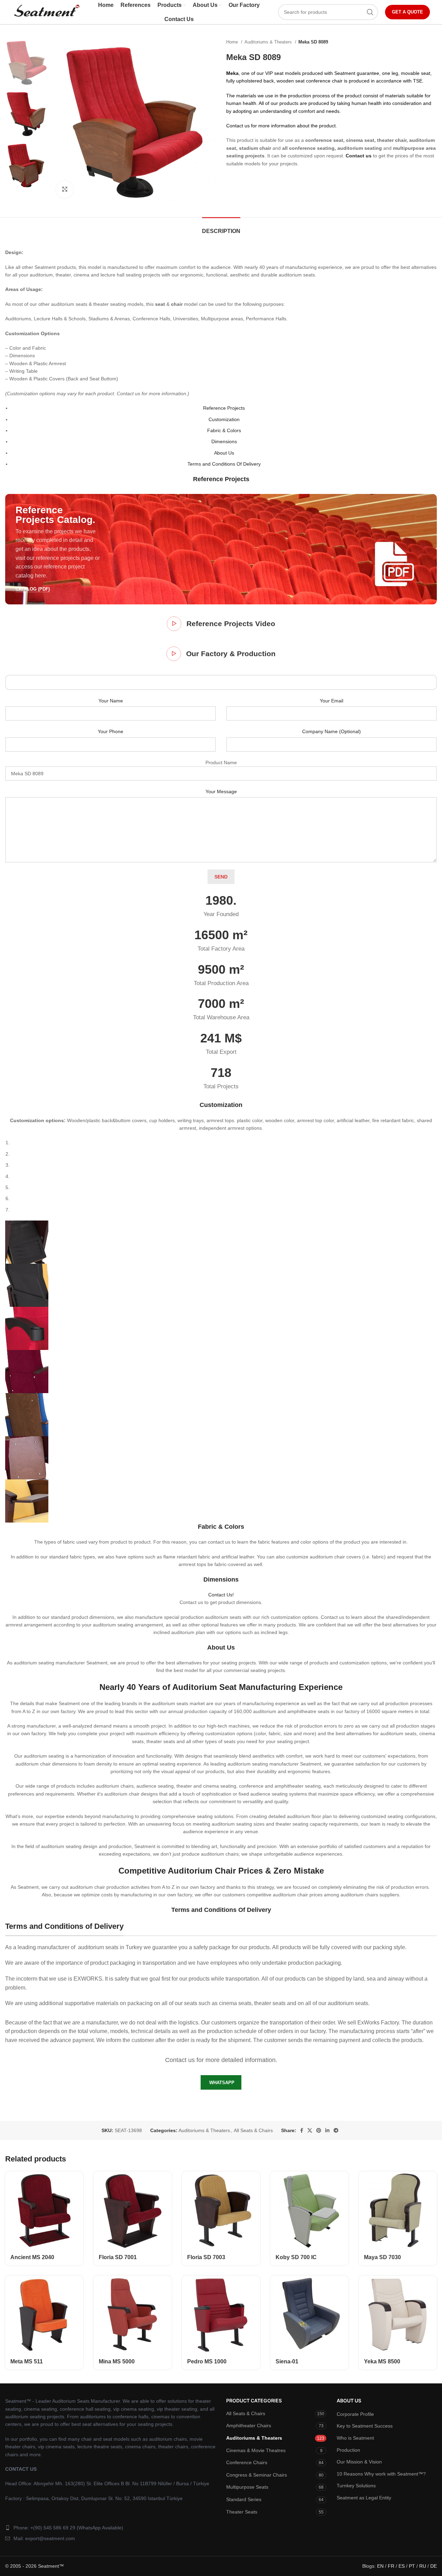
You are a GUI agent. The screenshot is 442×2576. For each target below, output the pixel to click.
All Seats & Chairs (253, 2130)
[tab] (221, 228)
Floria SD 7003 (206, 2257)
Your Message (221, 791)
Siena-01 (287, 2361)
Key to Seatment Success (365, 2426)
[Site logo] (46, 12)
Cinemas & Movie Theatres (256, 2450)
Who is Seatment (355, 2438)
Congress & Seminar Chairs (257, 2475)
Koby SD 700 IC (296, 2257)
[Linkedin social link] (327, 2130)
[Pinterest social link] (319, 2130)
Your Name (111, 701)
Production (348, 2450)
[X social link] (310, 2130)
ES (402, 2566)
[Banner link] (221, 549)
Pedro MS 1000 (207, 2361)
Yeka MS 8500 (382, 2361)
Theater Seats (242, 2512)
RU (423, 2566)
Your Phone (110, 731)
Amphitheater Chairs (249, 2426)
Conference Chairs (247, 2462)
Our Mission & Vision (359, 2462)
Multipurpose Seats (247, 2487)
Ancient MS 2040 (32, 2257)
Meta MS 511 (27, 2361)
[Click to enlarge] (65, 189)
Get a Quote (407, 12)
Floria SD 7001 (118, 2257)
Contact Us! (221, 1595)
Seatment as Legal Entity (364, 2498)
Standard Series (244, 2499)
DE (434, 2566)
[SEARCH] (370, 12)
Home (233, 42)
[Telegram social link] (336, 2130)
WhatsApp (222, 2083)
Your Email (331, 701)
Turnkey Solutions (356, 2486)
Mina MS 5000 (117, 2361)
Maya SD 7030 (382, 2257)
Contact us (359, 156)
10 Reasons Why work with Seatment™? (381, 2474)
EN (380, 2566)
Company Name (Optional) (331, 731)
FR (391, 2566)
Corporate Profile (355, 2414)
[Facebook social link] (302, 2130)
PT (412, 2566)
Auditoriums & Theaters (269, 42)
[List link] (110, 2528)
